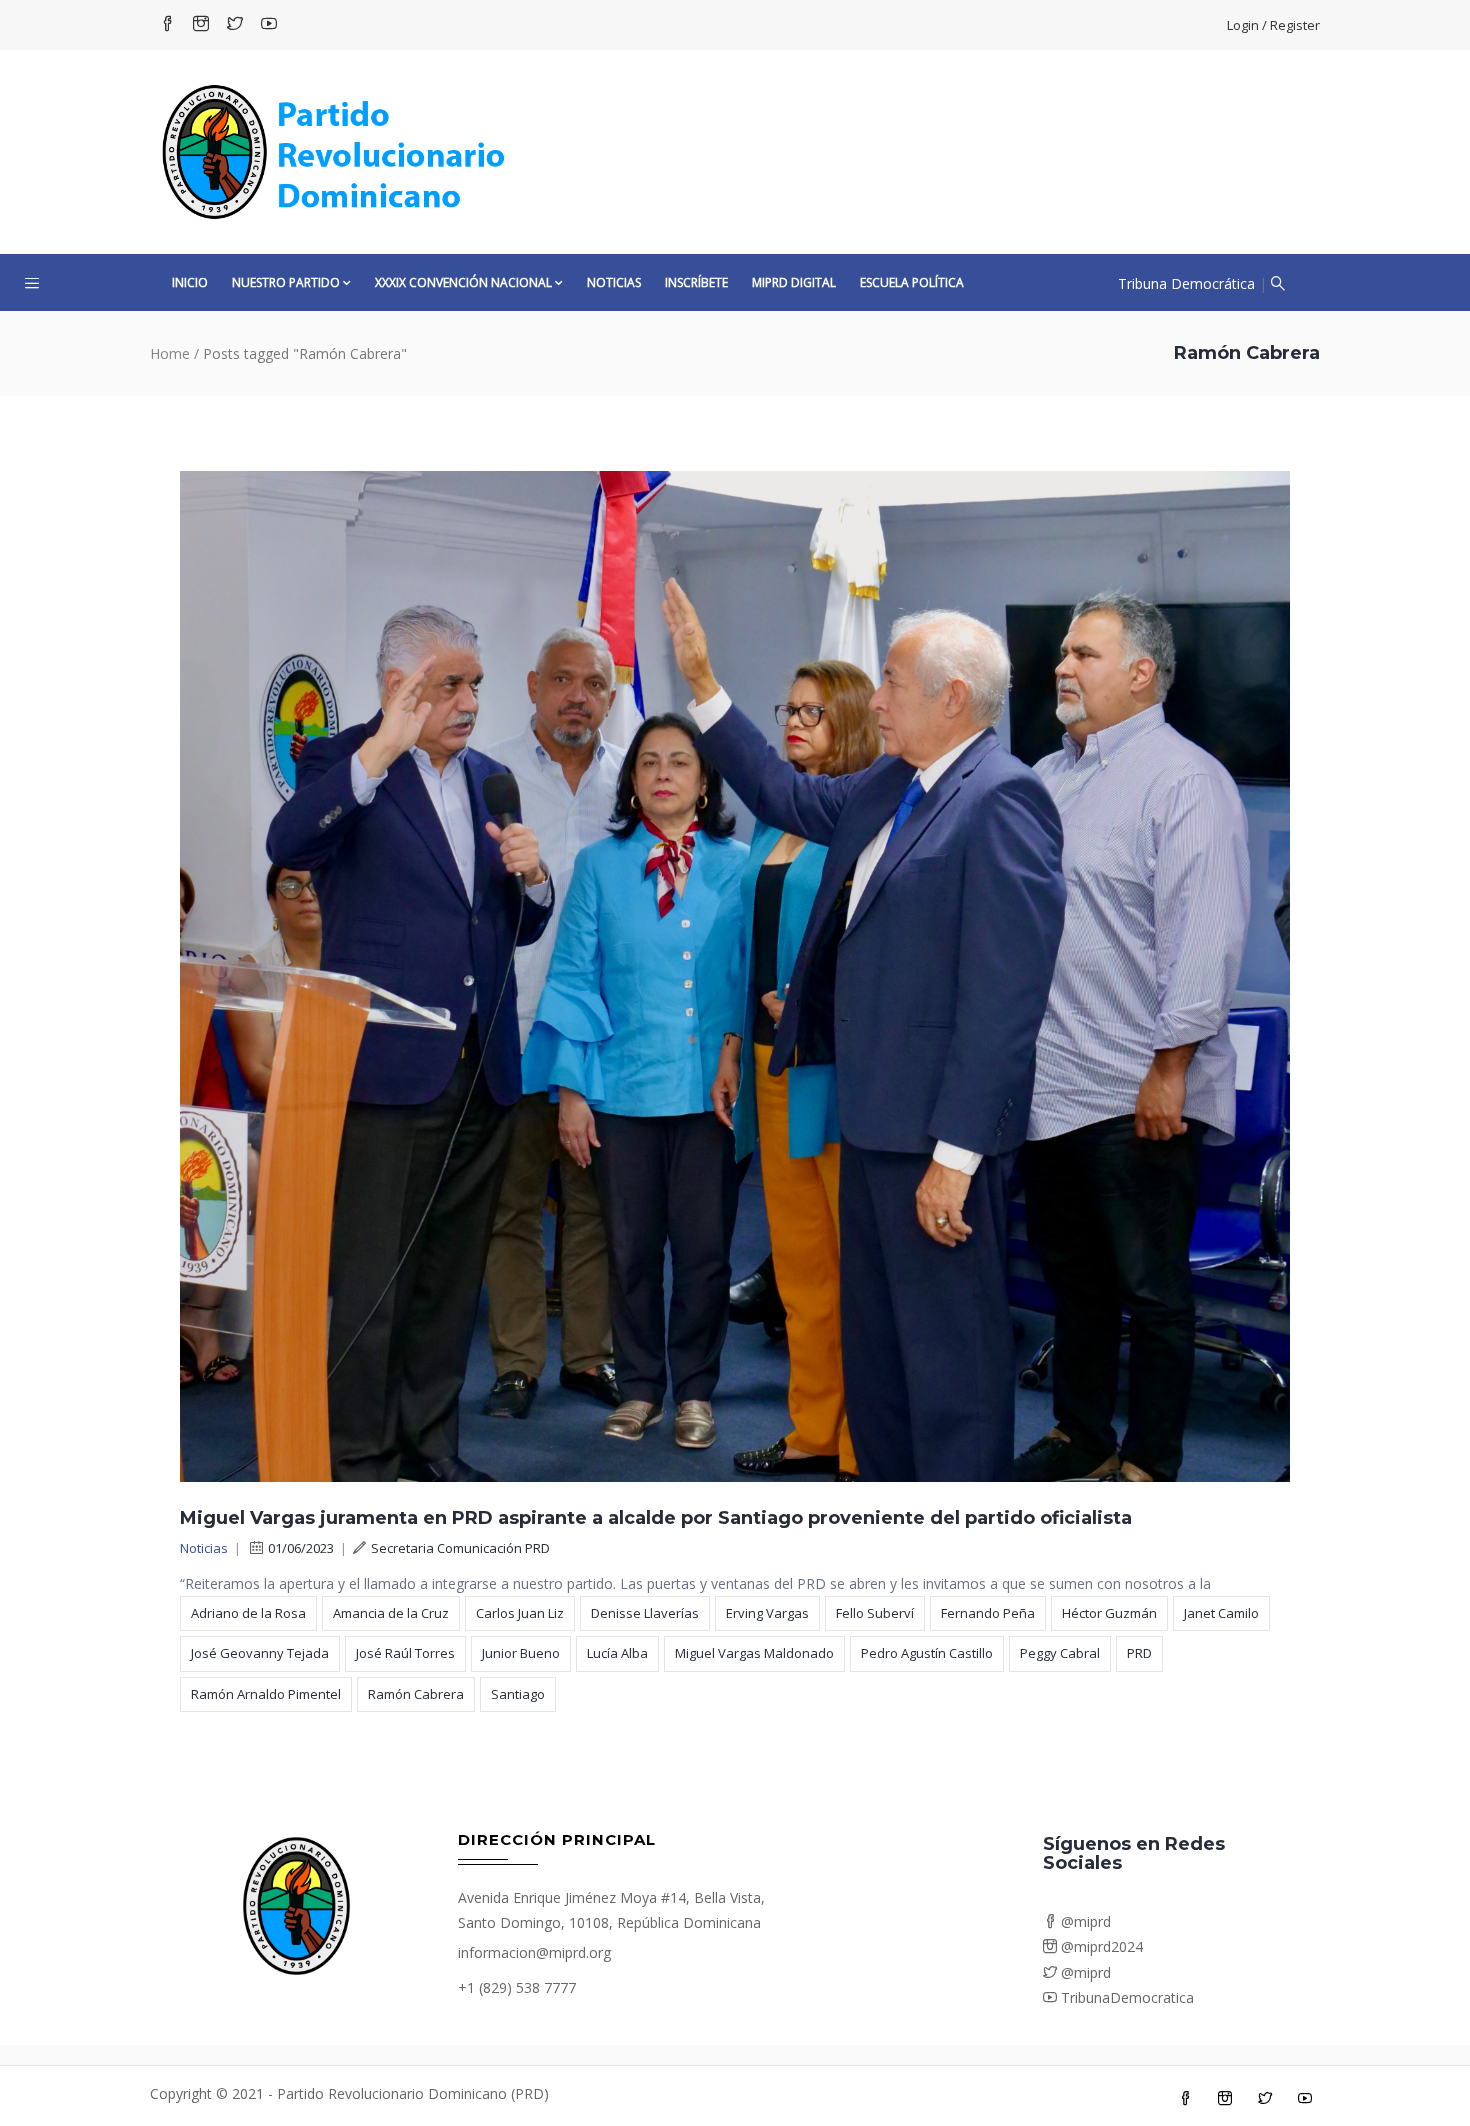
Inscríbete (696, 282)
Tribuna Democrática (1186, 283)
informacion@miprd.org (534, 1952)
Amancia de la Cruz (391, 1613)
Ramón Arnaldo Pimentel (266, 1694)
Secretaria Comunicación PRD (460, 1548)
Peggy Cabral (1060, 1653)
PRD (1139, 1653)
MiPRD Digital (794, 282)
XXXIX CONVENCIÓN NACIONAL (463, 282)
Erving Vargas (767, 1613)
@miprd (1084, 1921)
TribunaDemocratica (1125, 1997)
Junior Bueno (521, 1653)
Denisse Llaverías (645, 1613)
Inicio (190, 282)
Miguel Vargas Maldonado (754, 1653)
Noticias (614, 282)
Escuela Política (912, 282)
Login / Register (1273, 25)
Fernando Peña (988, 1613)
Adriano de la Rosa (248, 1613)
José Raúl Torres (405, 1653)
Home (170, 353)
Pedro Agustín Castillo (927, 1653)
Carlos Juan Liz (520, 1613)
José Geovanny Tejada (260, 1653)
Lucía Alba (617, 1653)
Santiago (518, 1694)
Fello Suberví (875, 1613)
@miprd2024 (1100, 1946)
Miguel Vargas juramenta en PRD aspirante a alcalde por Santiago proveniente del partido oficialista (656, 1518)
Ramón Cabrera (416, 1694)
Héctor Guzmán (1109, 1613)
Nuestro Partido (286, 282)
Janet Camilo (1221, 1613)
